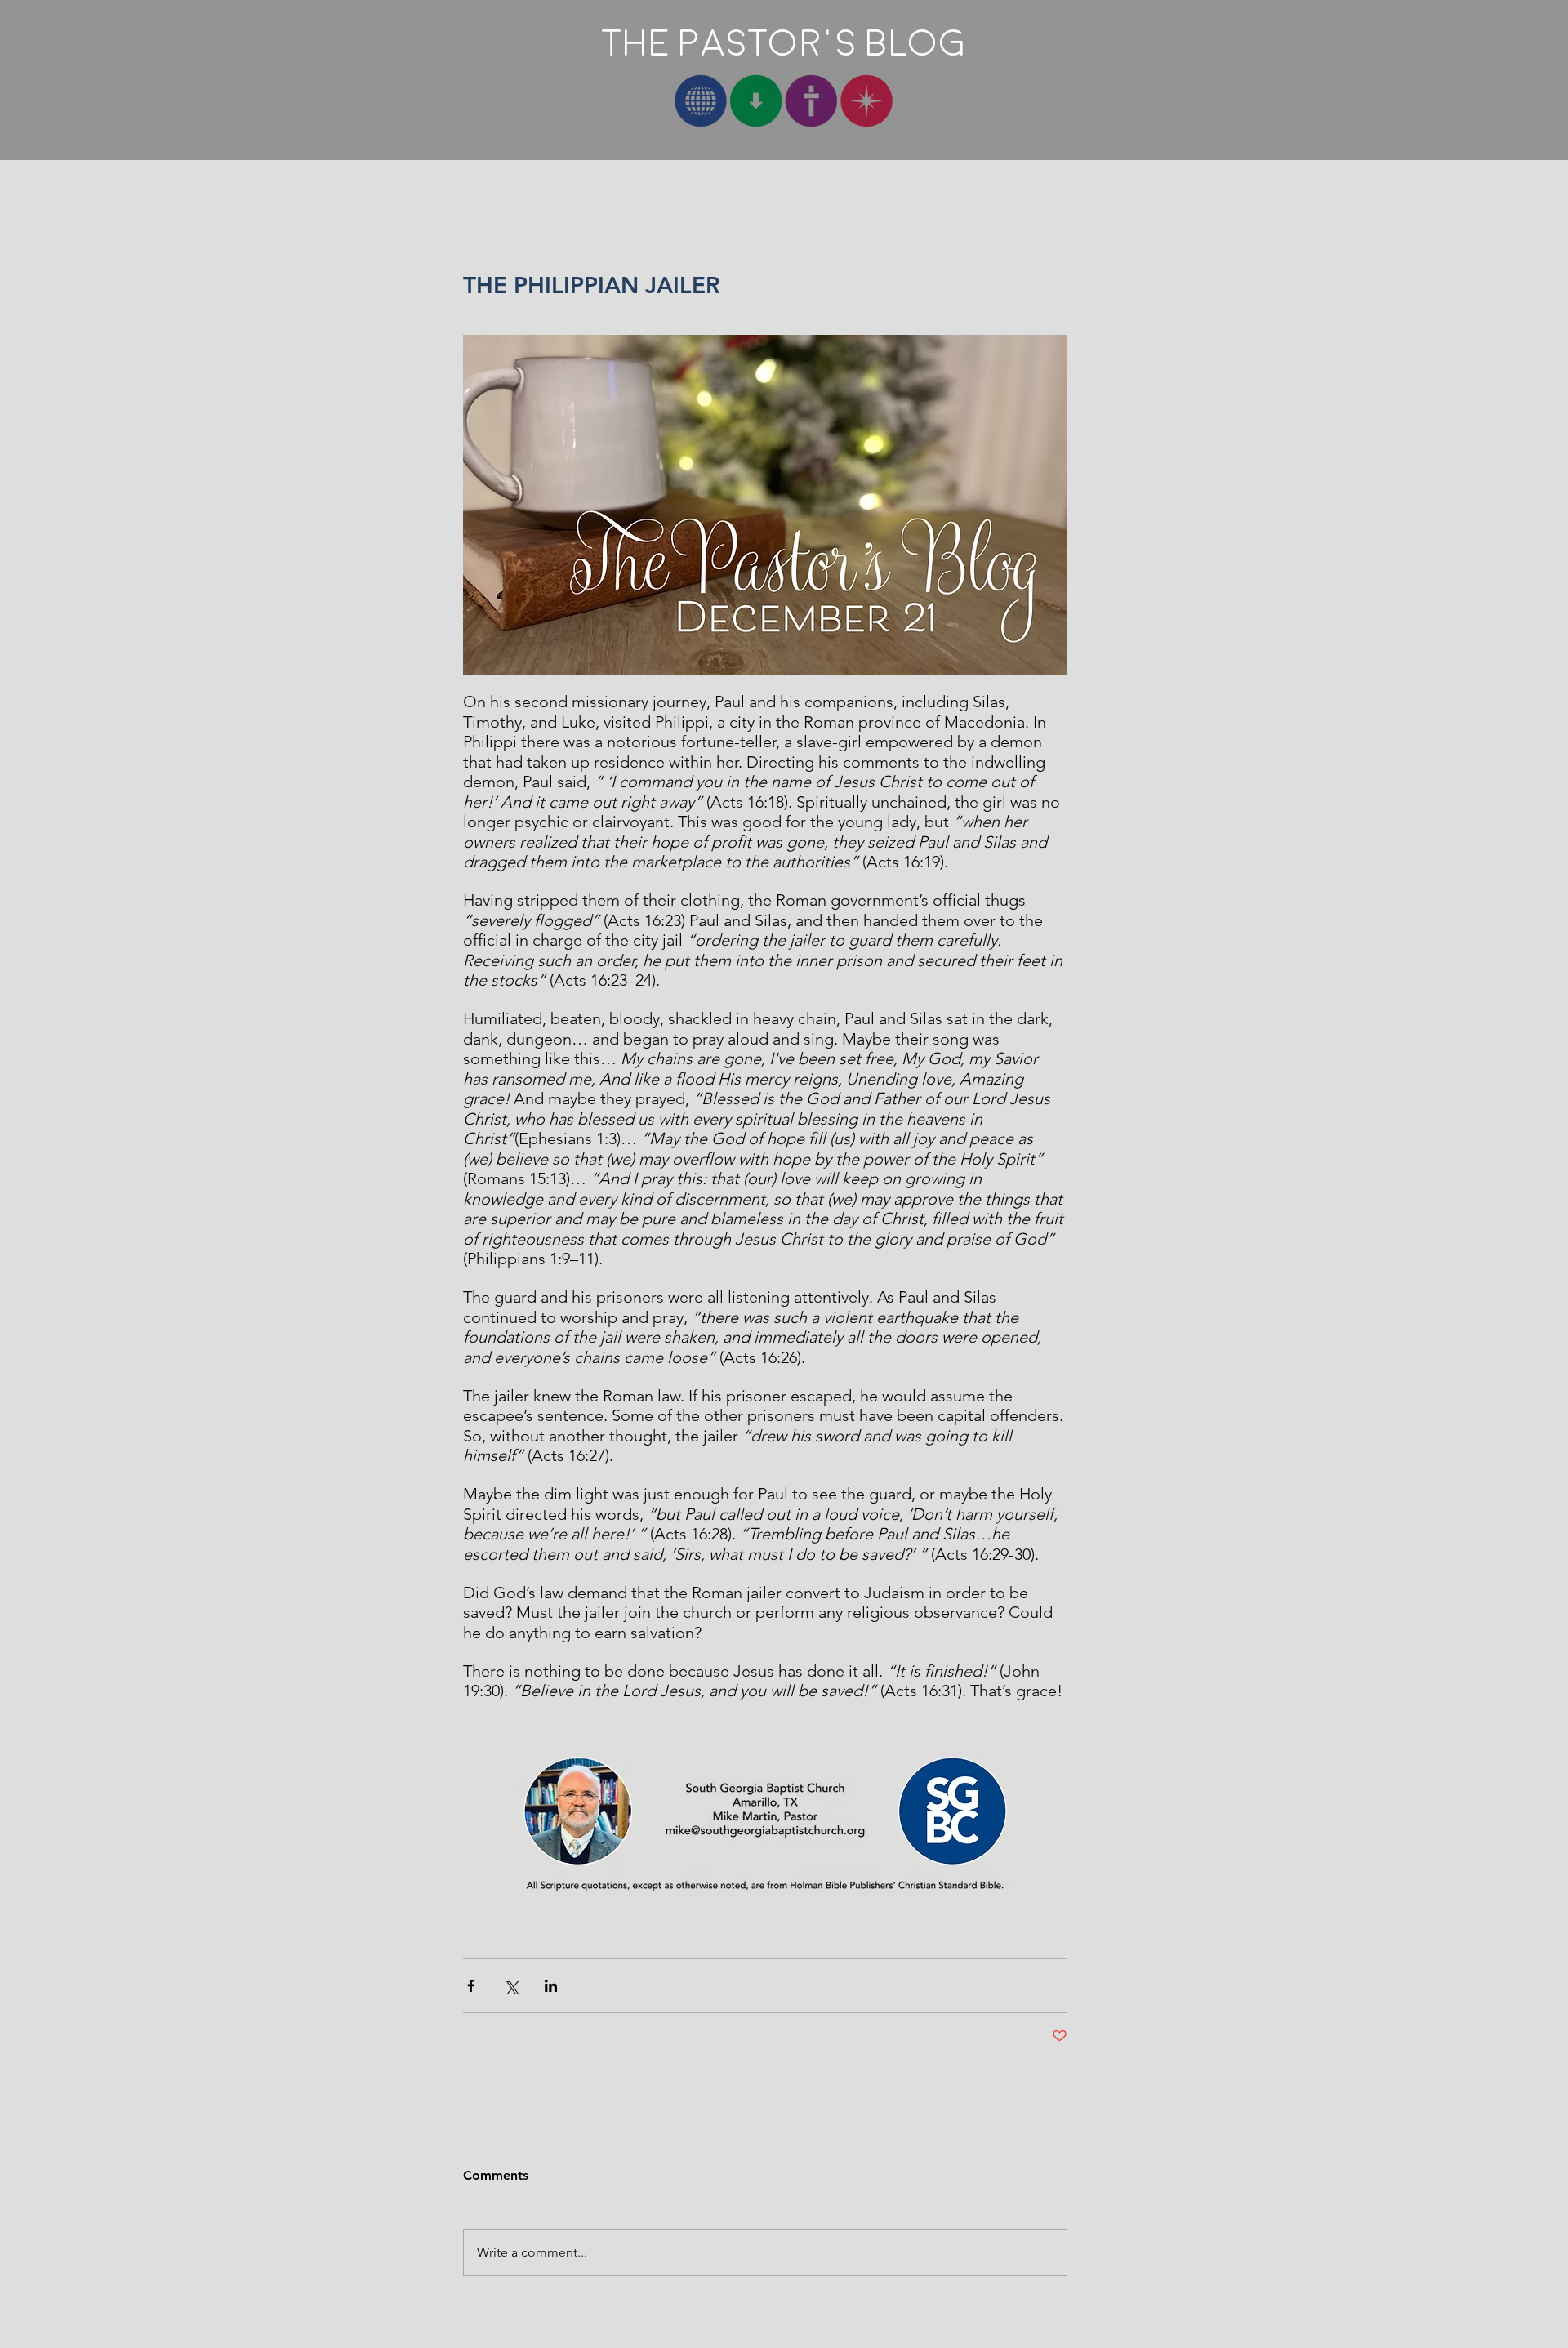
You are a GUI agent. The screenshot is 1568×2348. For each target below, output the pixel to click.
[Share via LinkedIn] (551, 1986)
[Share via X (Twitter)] (511, 1986)
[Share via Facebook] (471, 1986)
